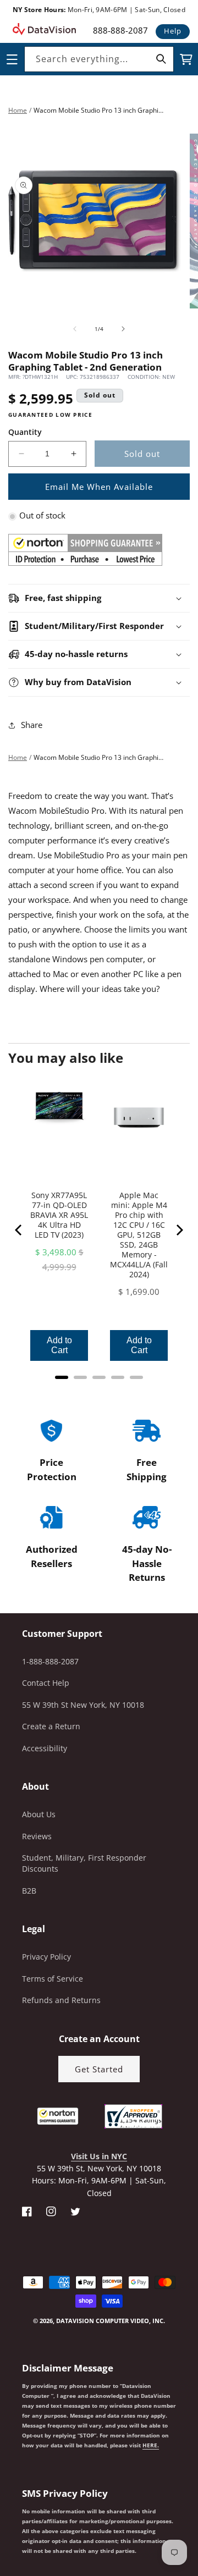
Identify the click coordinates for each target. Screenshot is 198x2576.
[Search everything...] (161, 59)
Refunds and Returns (61, 2000)
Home (18, 110)
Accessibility (45, 1748)
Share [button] (32, 725)
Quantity (25, 432)
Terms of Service (53, 1979)
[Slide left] (75, 329)
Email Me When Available (99, 487)
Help (173, 31)
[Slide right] (123, 329)
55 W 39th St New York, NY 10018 (83, 1705)
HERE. (151, 2445)
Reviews (37, 1836)
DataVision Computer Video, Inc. (111, 2321)
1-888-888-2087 (50, 1661)
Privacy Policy (46, 1957)
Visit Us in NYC (99, 2156)
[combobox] (99, 59)
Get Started (99, 2069)
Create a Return (51, 1726)
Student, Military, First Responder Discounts (84, 1863)
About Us (39, 1814)
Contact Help (46, 1683)
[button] (1, 2520)
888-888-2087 (120, 30)
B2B (29, 1891)
